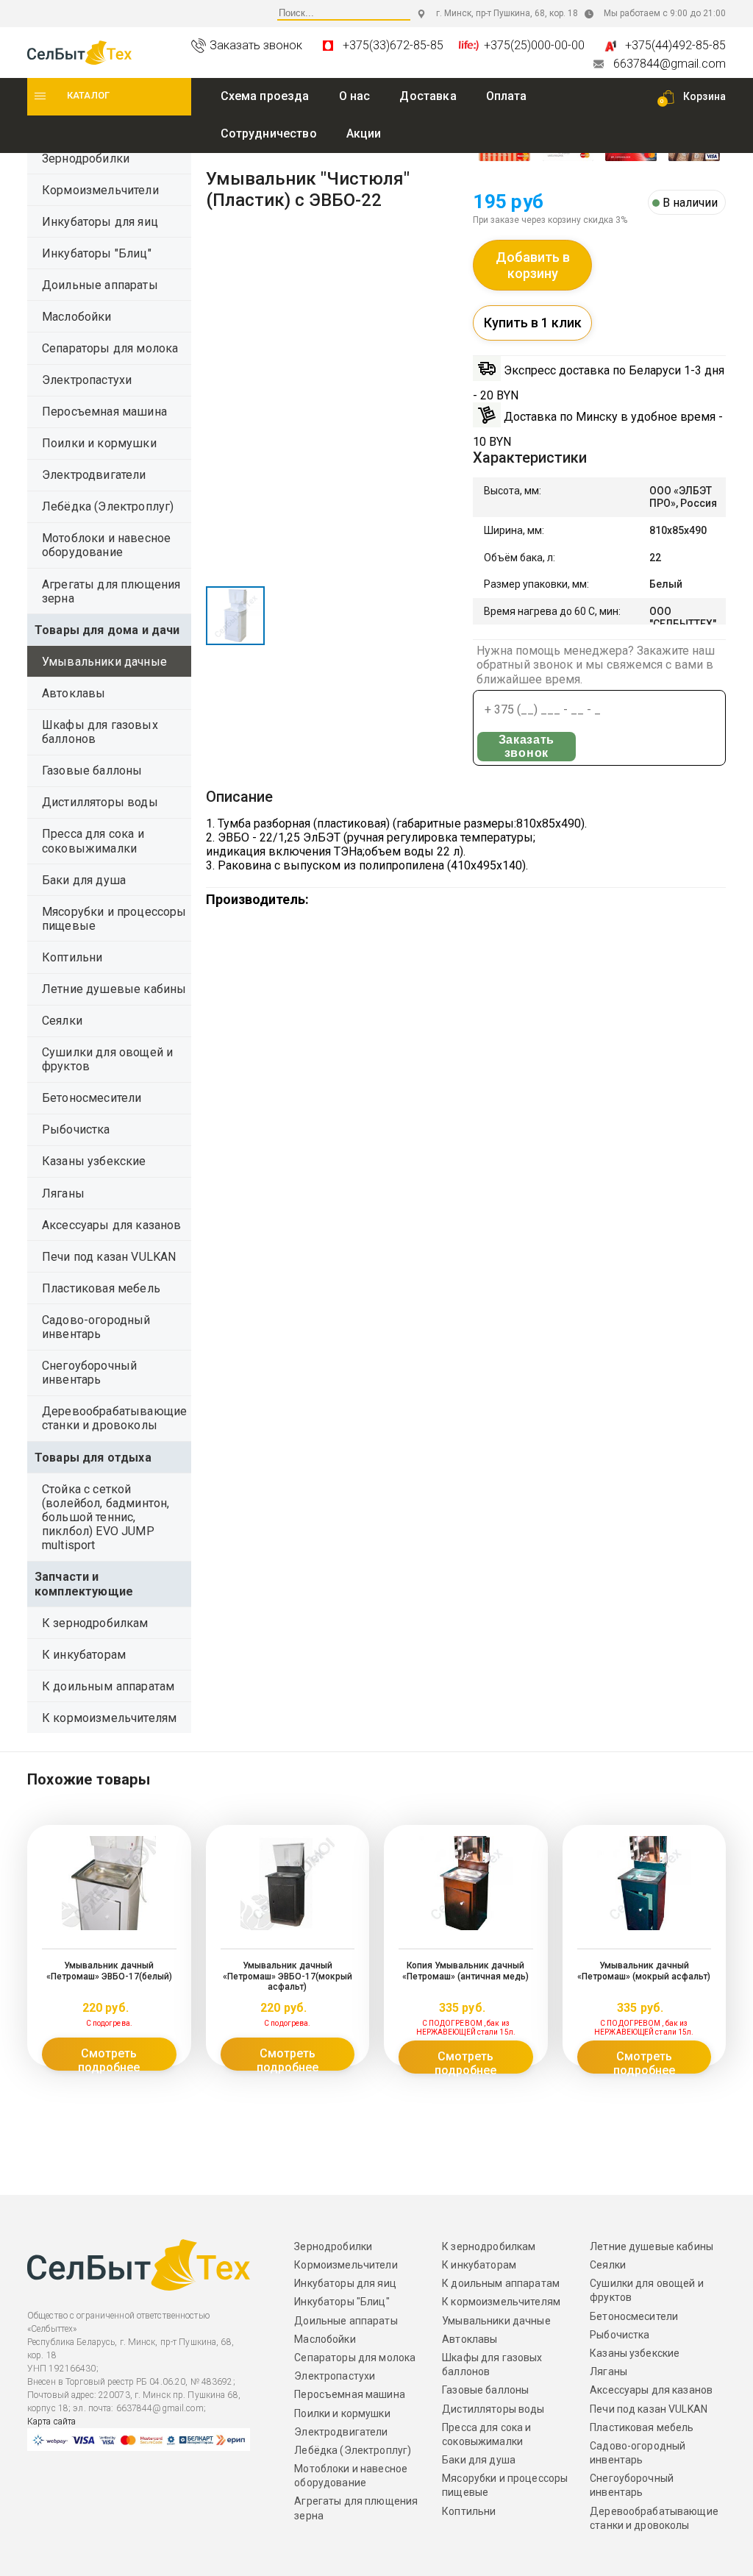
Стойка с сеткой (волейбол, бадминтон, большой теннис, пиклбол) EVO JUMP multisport (106, 1518)
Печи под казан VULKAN (109, 1257)
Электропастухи (87, 380)
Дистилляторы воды (100, 802)
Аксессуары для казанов (112, 1225)
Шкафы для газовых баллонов (100, 732)
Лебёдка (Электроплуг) (108, 506)
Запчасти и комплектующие (84, 1584)
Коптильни (72, 957)
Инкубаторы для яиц (100, 222)
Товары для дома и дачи (107, 630)
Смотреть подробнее (109, 2059)
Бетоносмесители (92, 1098)
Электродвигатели (94, 475)
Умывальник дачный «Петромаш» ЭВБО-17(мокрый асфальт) (288, 1976)
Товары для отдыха (93, 1458)
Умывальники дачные (104, 662)
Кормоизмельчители (100, 190)
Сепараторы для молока (110, 348)
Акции (364, 134)
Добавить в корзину (533, 265)
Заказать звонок (527, 746)
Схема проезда (265, 96)
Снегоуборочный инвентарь (89, 1373)
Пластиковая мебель (101, 1288)
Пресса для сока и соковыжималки (93, 841)
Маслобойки (77, 317)
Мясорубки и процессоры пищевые (114, 919)
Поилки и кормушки (99, 443)
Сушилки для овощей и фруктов (107, 1059)
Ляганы (63, 1193)
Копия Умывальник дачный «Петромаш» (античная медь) (465, 1971)
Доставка (428, 96)
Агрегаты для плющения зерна (111, 591)
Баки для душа (84, 880)
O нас (355, 96)
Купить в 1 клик (533, 323)
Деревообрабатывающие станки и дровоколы (114, 1418)
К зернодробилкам (95, 1623)
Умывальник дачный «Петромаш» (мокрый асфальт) (644, 1971)
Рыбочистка (76, 1129)
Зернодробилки (86, 159)
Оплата (507, 96)
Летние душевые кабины (114, 989)
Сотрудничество (269, 134)
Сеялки (62, 1021)
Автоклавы (74, 693)
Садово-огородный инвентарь (96, 1327)
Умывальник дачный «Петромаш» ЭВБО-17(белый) (109, 1971)
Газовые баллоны (92, 771)
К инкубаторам (84, 1655)
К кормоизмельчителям (109, 1718)
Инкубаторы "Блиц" (97, 253)
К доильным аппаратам (108, 1686)
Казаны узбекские (94, 1161)
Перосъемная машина (104, 412)
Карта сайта (51, 2422)
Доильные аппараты (100, 285)
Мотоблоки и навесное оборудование (106, 545)
